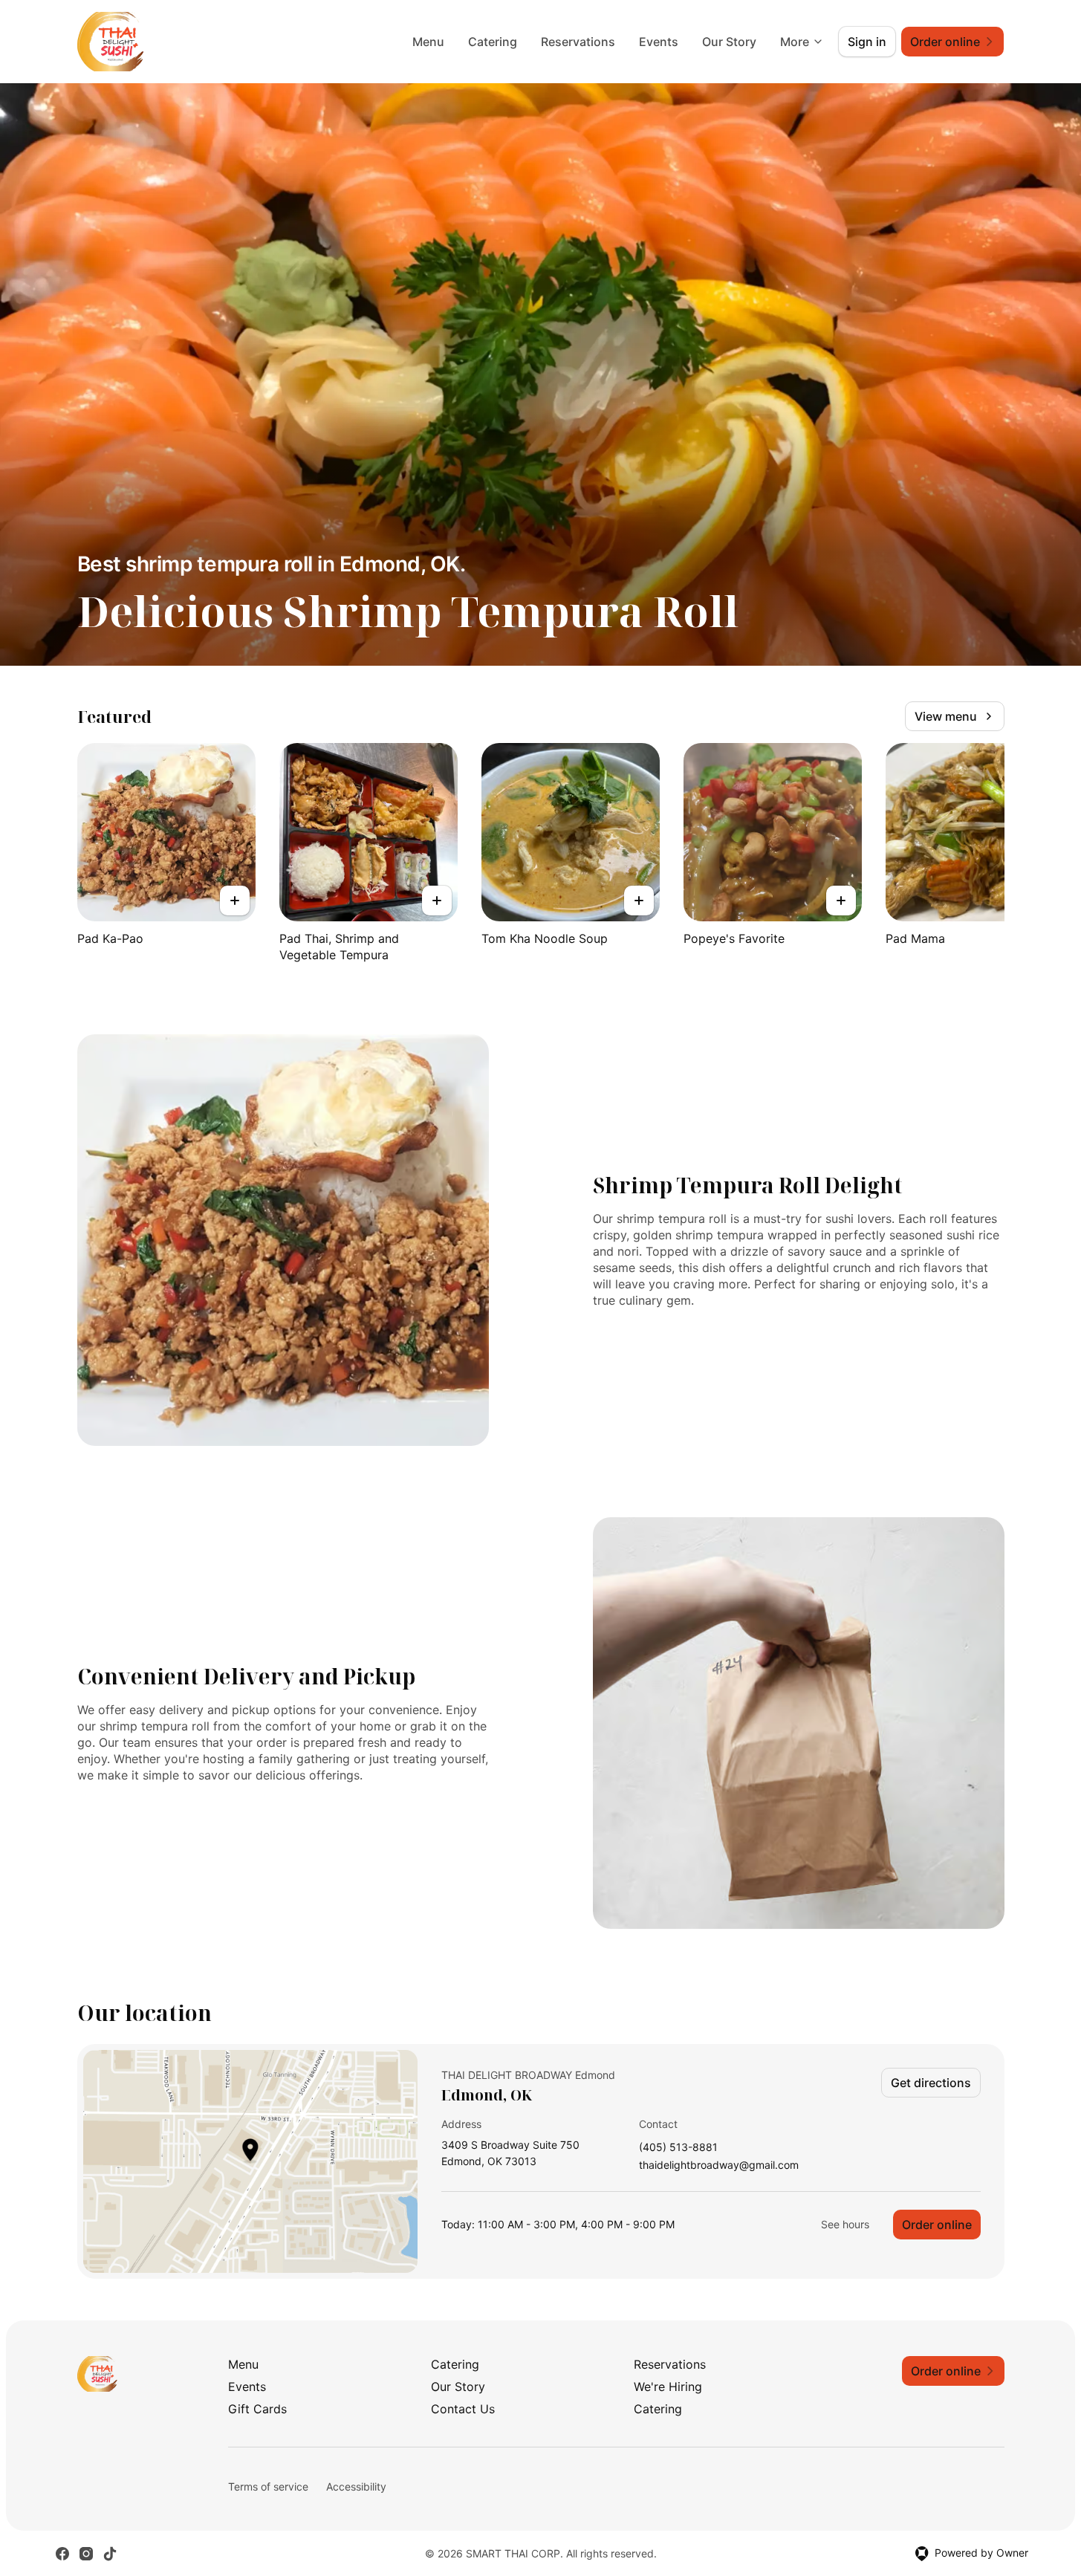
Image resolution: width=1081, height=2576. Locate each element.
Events (659, 42)
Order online (937, 2225)
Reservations (578, 42)
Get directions (931, 2083)
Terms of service (268, 2486)
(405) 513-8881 (678, 2148)
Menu (428, 42)
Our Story (729, 42)
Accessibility (356, 2486)
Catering (493, 42)
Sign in (867, 42)
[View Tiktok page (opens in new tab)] (110, 2554)
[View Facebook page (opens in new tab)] (62, 2554)
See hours (845, 2224)
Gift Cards (257, 2409)
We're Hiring (668, 2387)
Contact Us (463, 2409)
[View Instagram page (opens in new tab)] (86, 2554)
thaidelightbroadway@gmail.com (719, 2165)
